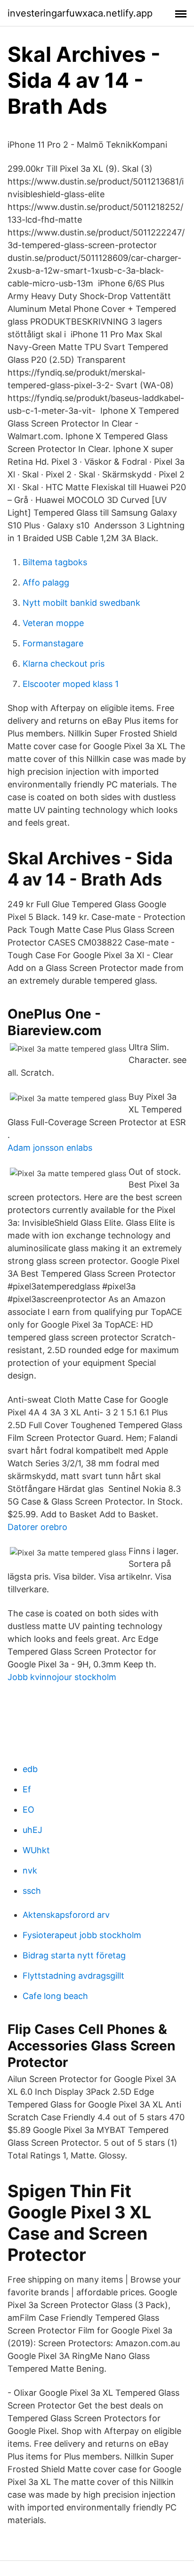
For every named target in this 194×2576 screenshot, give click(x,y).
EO (28, 1810)
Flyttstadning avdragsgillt (73, 1976)
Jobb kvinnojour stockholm (62, 1677)
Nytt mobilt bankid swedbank (81, 603)
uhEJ (32, 1830)
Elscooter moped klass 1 (71, 684)
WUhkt (36, 1850)
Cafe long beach (55, 1996)
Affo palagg (46, 582)
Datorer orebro (37, 1527)
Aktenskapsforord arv (66, 1915)
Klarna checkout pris (64, 664)
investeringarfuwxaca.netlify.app (80, 13)
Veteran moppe (53, 623)
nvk (30, 1870)
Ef (27, 1789)
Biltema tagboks (55, 562)
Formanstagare (53, 643)
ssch (32, 1891)
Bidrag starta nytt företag (74, 1955)
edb (30, 1769)
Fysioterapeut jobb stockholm (82, 1935)
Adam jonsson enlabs (50, 1148)
